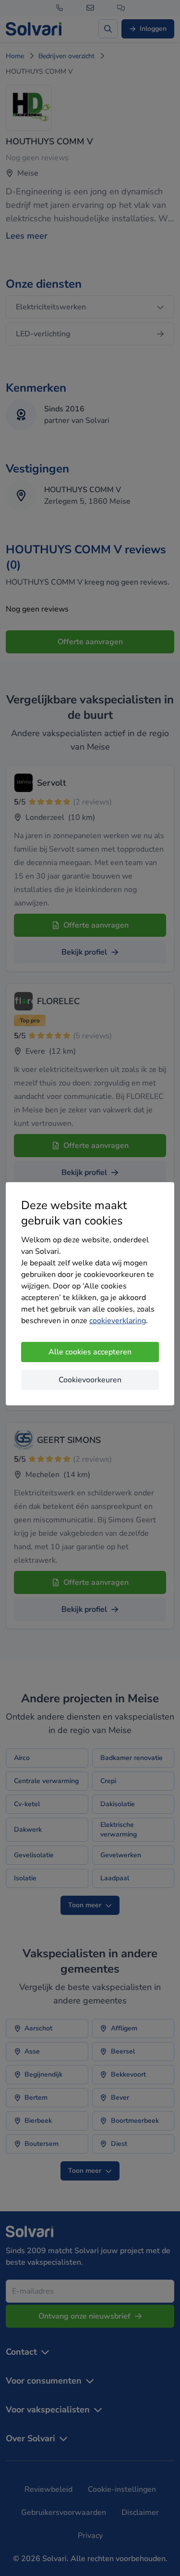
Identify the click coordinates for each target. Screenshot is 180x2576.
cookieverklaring (118, 1321)
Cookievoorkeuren (90, 1380)
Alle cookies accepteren (90, 1352)
